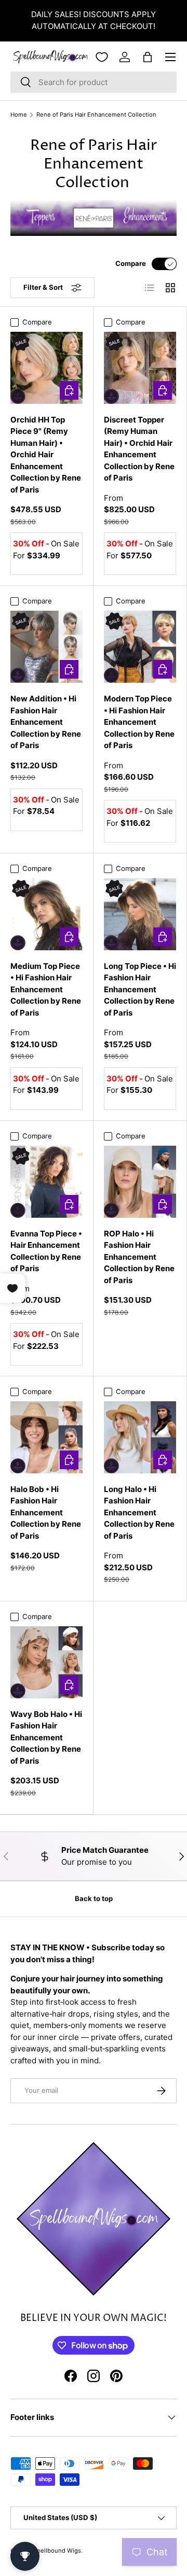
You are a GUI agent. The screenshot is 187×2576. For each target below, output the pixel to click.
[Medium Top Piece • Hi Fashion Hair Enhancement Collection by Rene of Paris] (46, 914)
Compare (131, 263)
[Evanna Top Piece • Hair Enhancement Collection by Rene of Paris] (46, 1182)
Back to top (94, 1898)
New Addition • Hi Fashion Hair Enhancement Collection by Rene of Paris (46, 722)
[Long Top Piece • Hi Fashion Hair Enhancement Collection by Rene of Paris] (140, 914)
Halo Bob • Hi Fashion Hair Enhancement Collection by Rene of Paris (46, 1512)
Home (19, 115)
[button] (148, 57)
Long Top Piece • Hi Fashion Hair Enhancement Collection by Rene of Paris (140, 989)
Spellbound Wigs (57, 2551)
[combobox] (94, 82)
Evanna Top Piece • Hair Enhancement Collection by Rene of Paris (46, 1251)
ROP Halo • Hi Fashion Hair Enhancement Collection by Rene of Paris (139, 1257)
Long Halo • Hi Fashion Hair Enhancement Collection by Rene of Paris (139, 1512)
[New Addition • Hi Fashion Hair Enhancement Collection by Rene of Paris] (46, 647)
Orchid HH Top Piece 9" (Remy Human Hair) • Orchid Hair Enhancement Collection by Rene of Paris (46, 455)
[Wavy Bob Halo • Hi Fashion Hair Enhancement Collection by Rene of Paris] (46, 1662)
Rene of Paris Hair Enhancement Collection (96, 115)
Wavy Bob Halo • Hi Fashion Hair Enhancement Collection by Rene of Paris (46, 1737)
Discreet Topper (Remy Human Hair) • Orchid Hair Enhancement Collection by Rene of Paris (139, 449)
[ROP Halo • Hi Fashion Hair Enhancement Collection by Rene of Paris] (140, 1182)
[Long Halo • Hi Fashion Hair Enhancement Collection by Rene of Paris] (140, 1437)
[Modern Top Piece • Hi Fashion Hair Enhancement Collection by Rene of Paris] (140, 647)
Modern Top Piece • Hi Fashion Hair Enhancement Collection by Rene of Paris (139, 722)
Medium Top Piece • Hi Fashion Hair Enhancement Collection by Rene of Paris (46, 989)
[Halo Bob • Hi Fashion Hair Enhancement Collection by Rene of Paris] (46, 1437)
